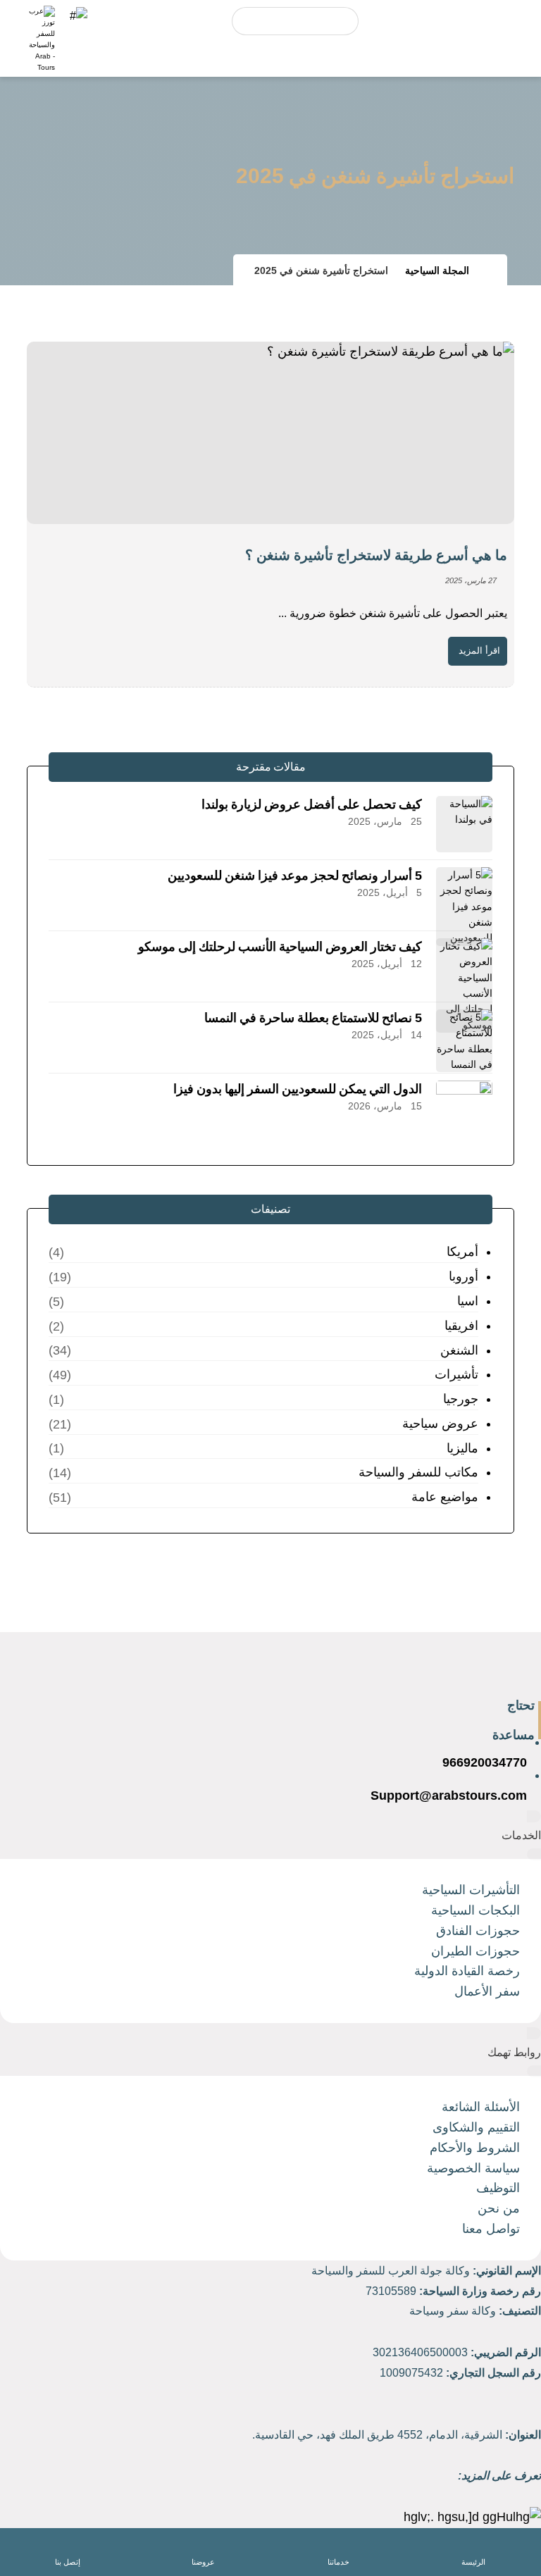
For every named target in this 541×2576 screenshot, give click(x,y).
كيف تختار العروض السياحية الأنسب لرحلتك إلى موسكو (280, 947)
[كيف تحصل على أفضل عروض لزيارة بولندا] (464, 824)
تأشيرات (456, 1374)
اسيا (467, 1301)
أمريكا (462, 1252)
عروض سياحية (440, 1424)
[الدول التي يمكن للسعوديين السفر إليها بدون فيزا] (464, 1109)
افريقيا (461, 1326)
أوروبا (463, 1276)
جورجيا (460, 1399)
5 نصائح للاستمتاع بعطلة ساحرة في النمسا (313, 1018)
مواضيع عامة (444, 1497)
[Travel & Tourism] (41, 39)
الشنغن (459, 1350)
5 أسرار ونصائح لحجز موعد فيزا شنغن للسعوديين (295, 876)
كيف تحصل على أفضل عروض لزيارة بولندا (312, 804)
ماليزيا (462, 1448)
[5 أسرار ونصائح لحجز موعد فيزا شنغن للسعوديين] (464, 895)
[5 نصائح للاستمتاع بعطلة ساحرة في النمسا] (464, 1038)
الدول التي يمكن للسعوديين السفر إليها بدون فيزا (298, 1089)
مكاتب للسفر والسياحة (418, 1472)
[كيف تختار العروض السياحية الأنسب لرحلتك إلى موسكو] (464, 966)
